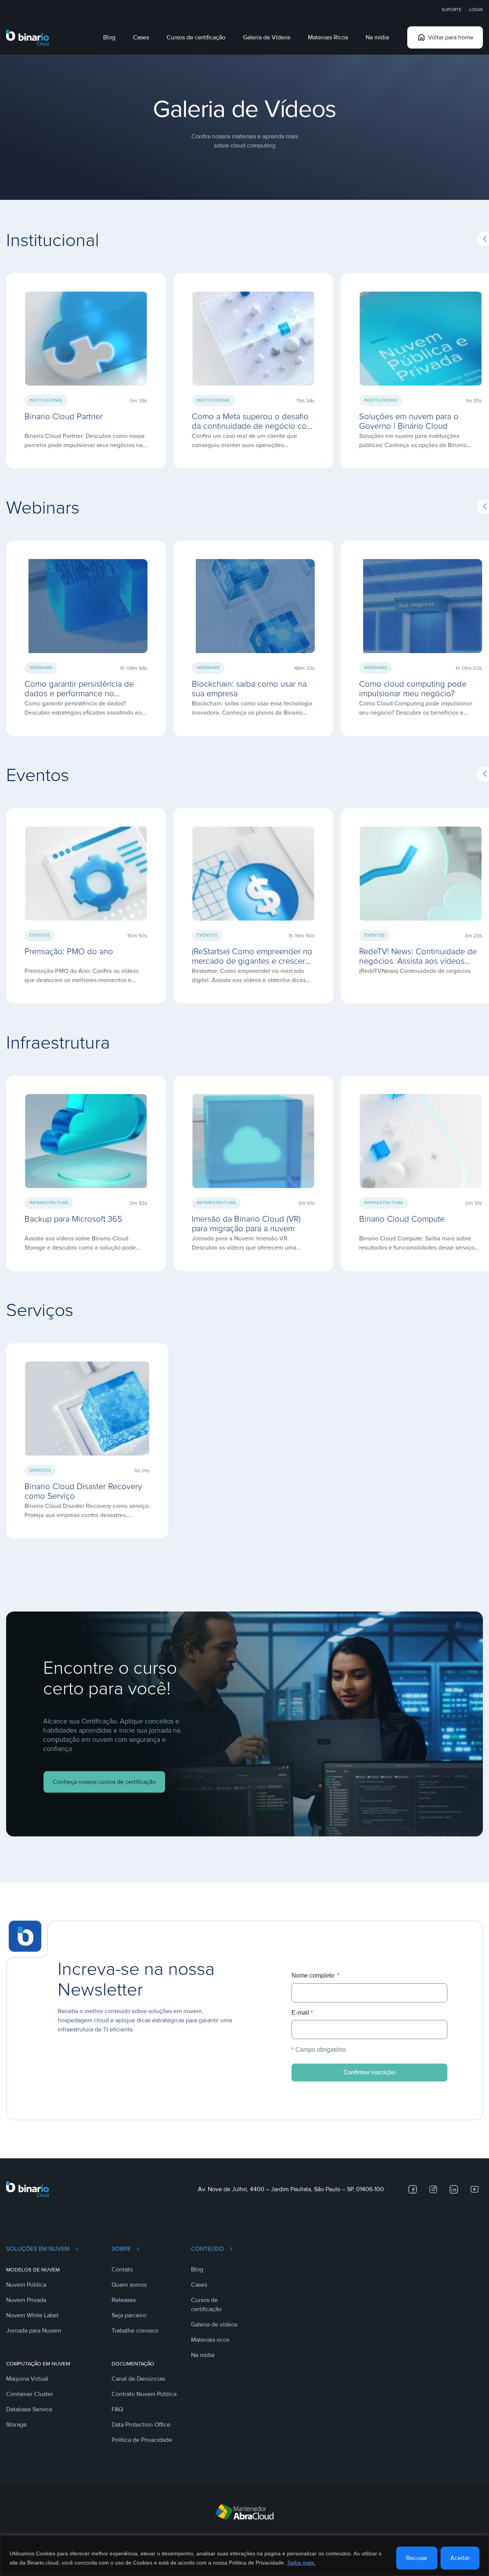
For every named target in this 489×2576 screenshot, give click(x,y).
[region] (244, 2556)
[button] (86, 366)
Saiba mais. (301, 2563)
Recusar (417, 2558)
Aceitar (460, 2558)
